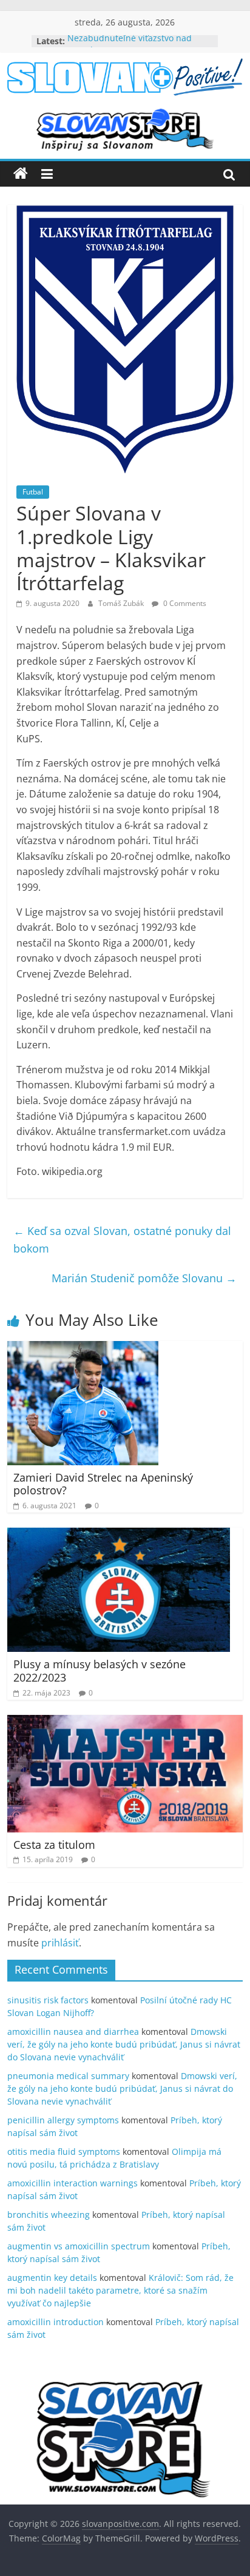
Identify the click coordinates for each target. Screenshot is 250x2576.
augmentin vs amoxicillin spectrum (79, 2246)
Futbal (33, 492)
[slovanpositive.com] (21, 174)
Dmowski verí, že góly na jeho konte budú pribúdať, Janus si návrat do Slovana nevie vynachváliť (124, 2044)
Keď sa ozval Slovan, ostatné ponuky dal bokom (122, 1240)
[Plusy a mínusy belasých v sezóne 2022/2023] (119, 1535)
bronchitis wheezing (49, 2215)
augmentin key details (52, 2278)
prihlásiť (60, 1943)
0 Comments (184, 603)
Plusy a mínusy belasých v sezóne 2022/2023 (100, 1671)
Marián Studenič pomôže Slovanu (144, 1278)
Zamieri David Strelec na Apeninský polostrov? (103, 1484)
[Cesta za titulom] (125, 1722)
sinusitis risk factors (48, 2000)
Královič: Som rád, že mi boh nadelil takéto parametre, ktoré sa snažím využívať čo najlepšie (120, 2290)
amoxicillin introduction (56, 2322)
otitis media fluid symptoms (64, 2152)
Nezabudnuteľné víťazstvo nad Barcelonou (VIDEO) (130, 47)
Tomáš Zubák (122, 603)
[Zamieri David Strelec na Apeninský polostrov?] (83, 1348)
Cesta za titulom (54, 1845)
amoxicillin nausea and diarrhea (73, 2032)
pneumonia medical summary (68, 2076)
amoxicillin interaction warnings (73, 2183)
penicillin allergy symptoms (63, 2120)
